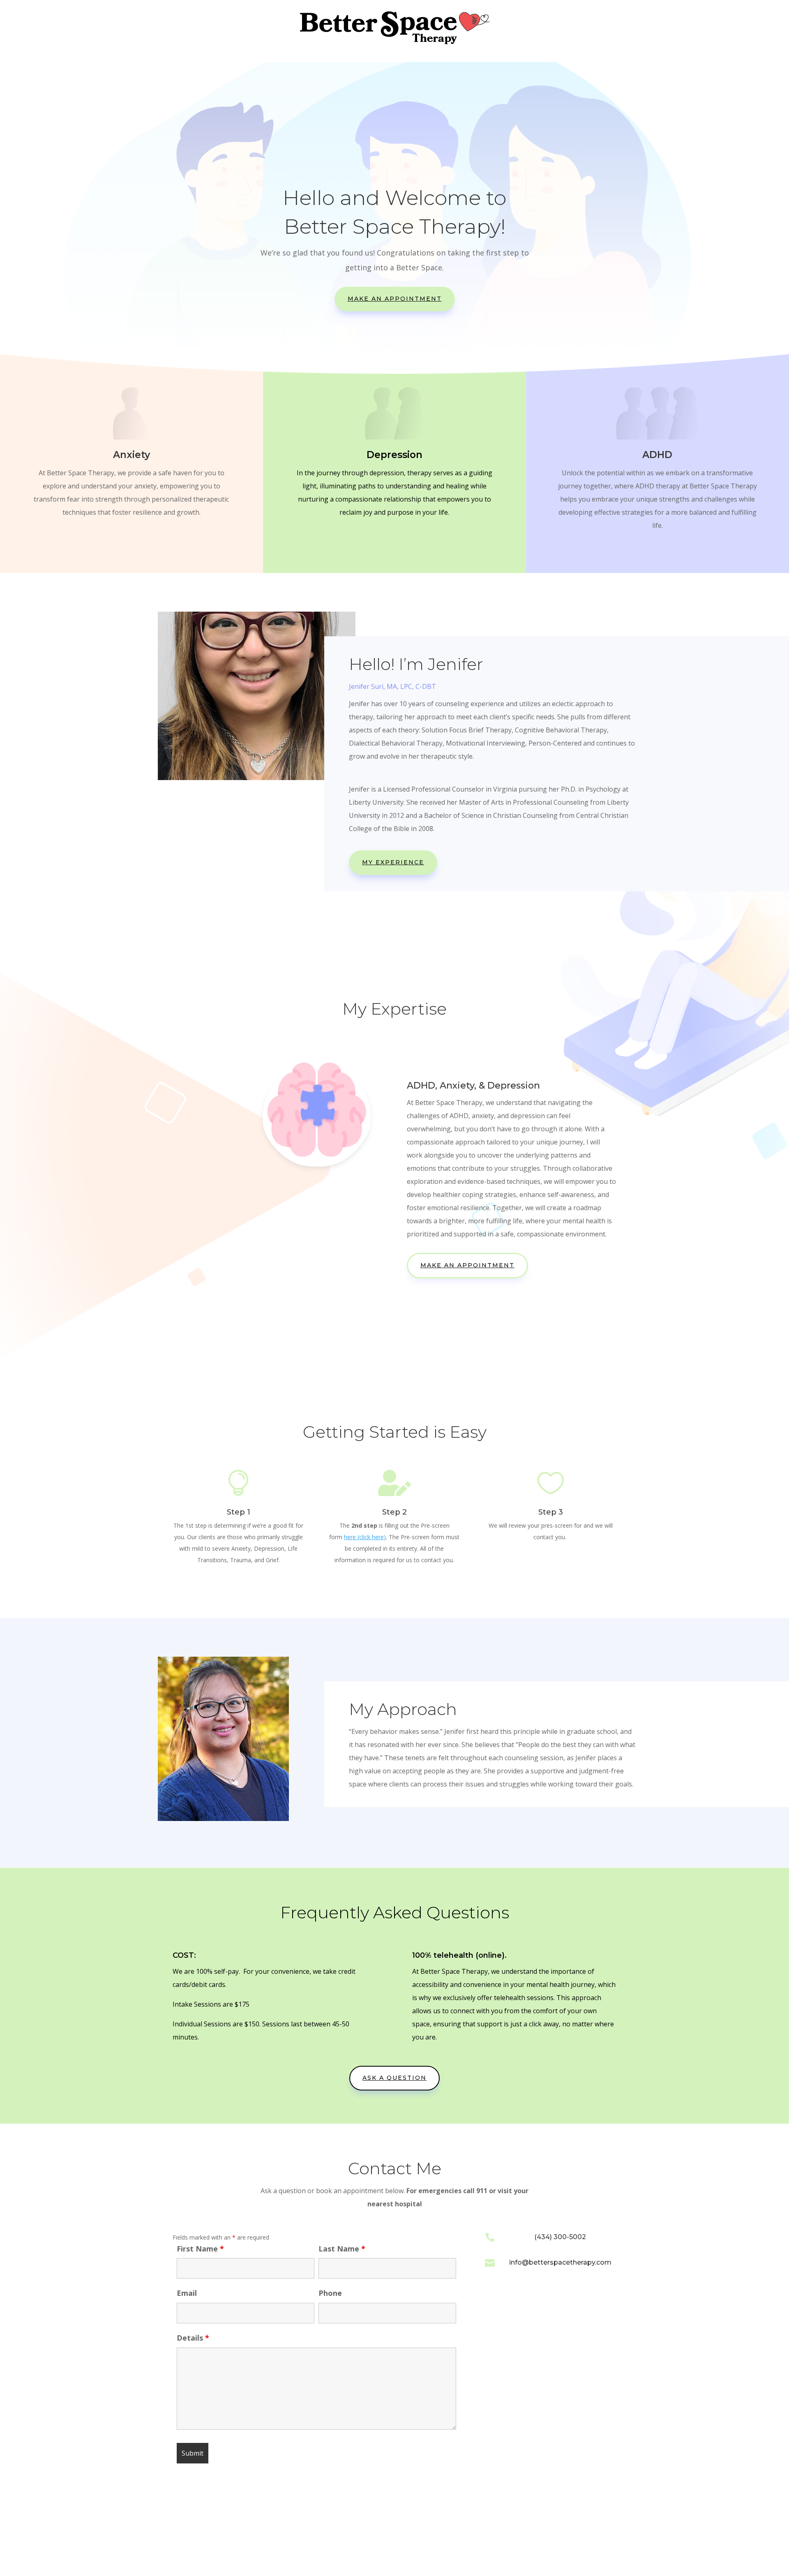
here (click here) (365, 1537)
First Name (200, 2249)
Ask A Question (394, 2078)
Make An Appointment (395, 299)
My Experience (393, 862)
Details (193, 2338)
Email (187, 2293)
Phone (330, 2293)
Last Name (342, 2249)
